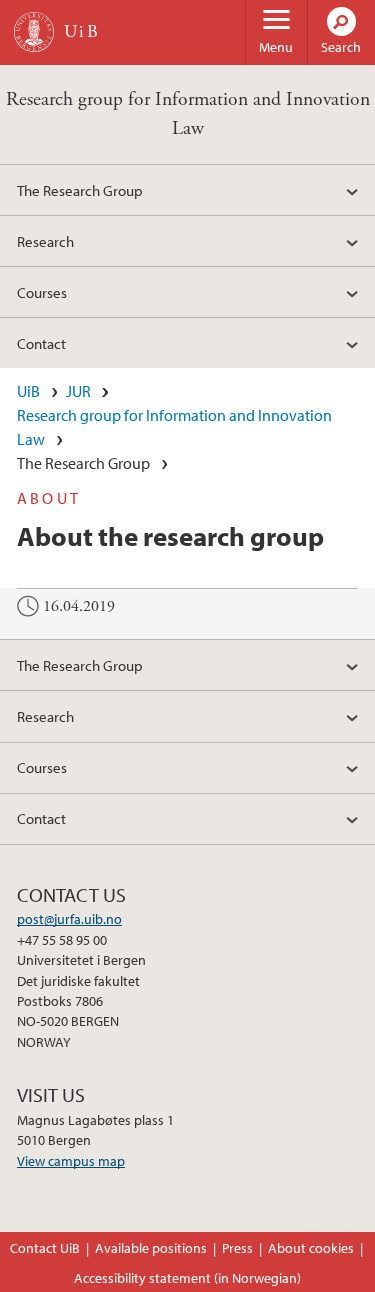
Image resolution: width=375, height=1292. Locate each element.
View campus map (71, 1161)
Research (45, 241)
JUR (78, 391)
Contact (41, 343)
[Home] (34, 32)
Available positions (151, 1248)
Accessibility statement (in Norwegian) (187, 1278)
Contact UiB (45, 1248)
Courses (42, 292)
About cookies (311, 1248)
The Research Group (80, 190)
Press (237, 1248)
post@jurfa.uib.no (69, 919)
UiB (28, 391)
